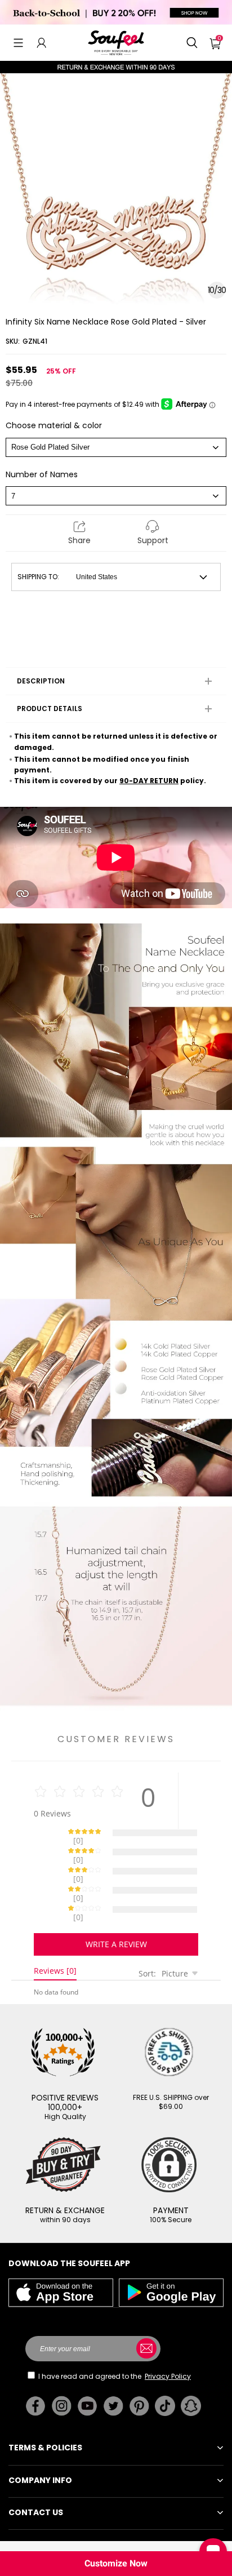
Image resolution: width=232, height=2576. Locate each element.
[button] (18, 43)
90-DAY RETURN (149, 781)
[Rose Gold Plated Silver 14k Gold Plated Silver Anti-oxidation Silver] (116, 447)
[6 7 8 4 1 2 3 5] (116, 496)
